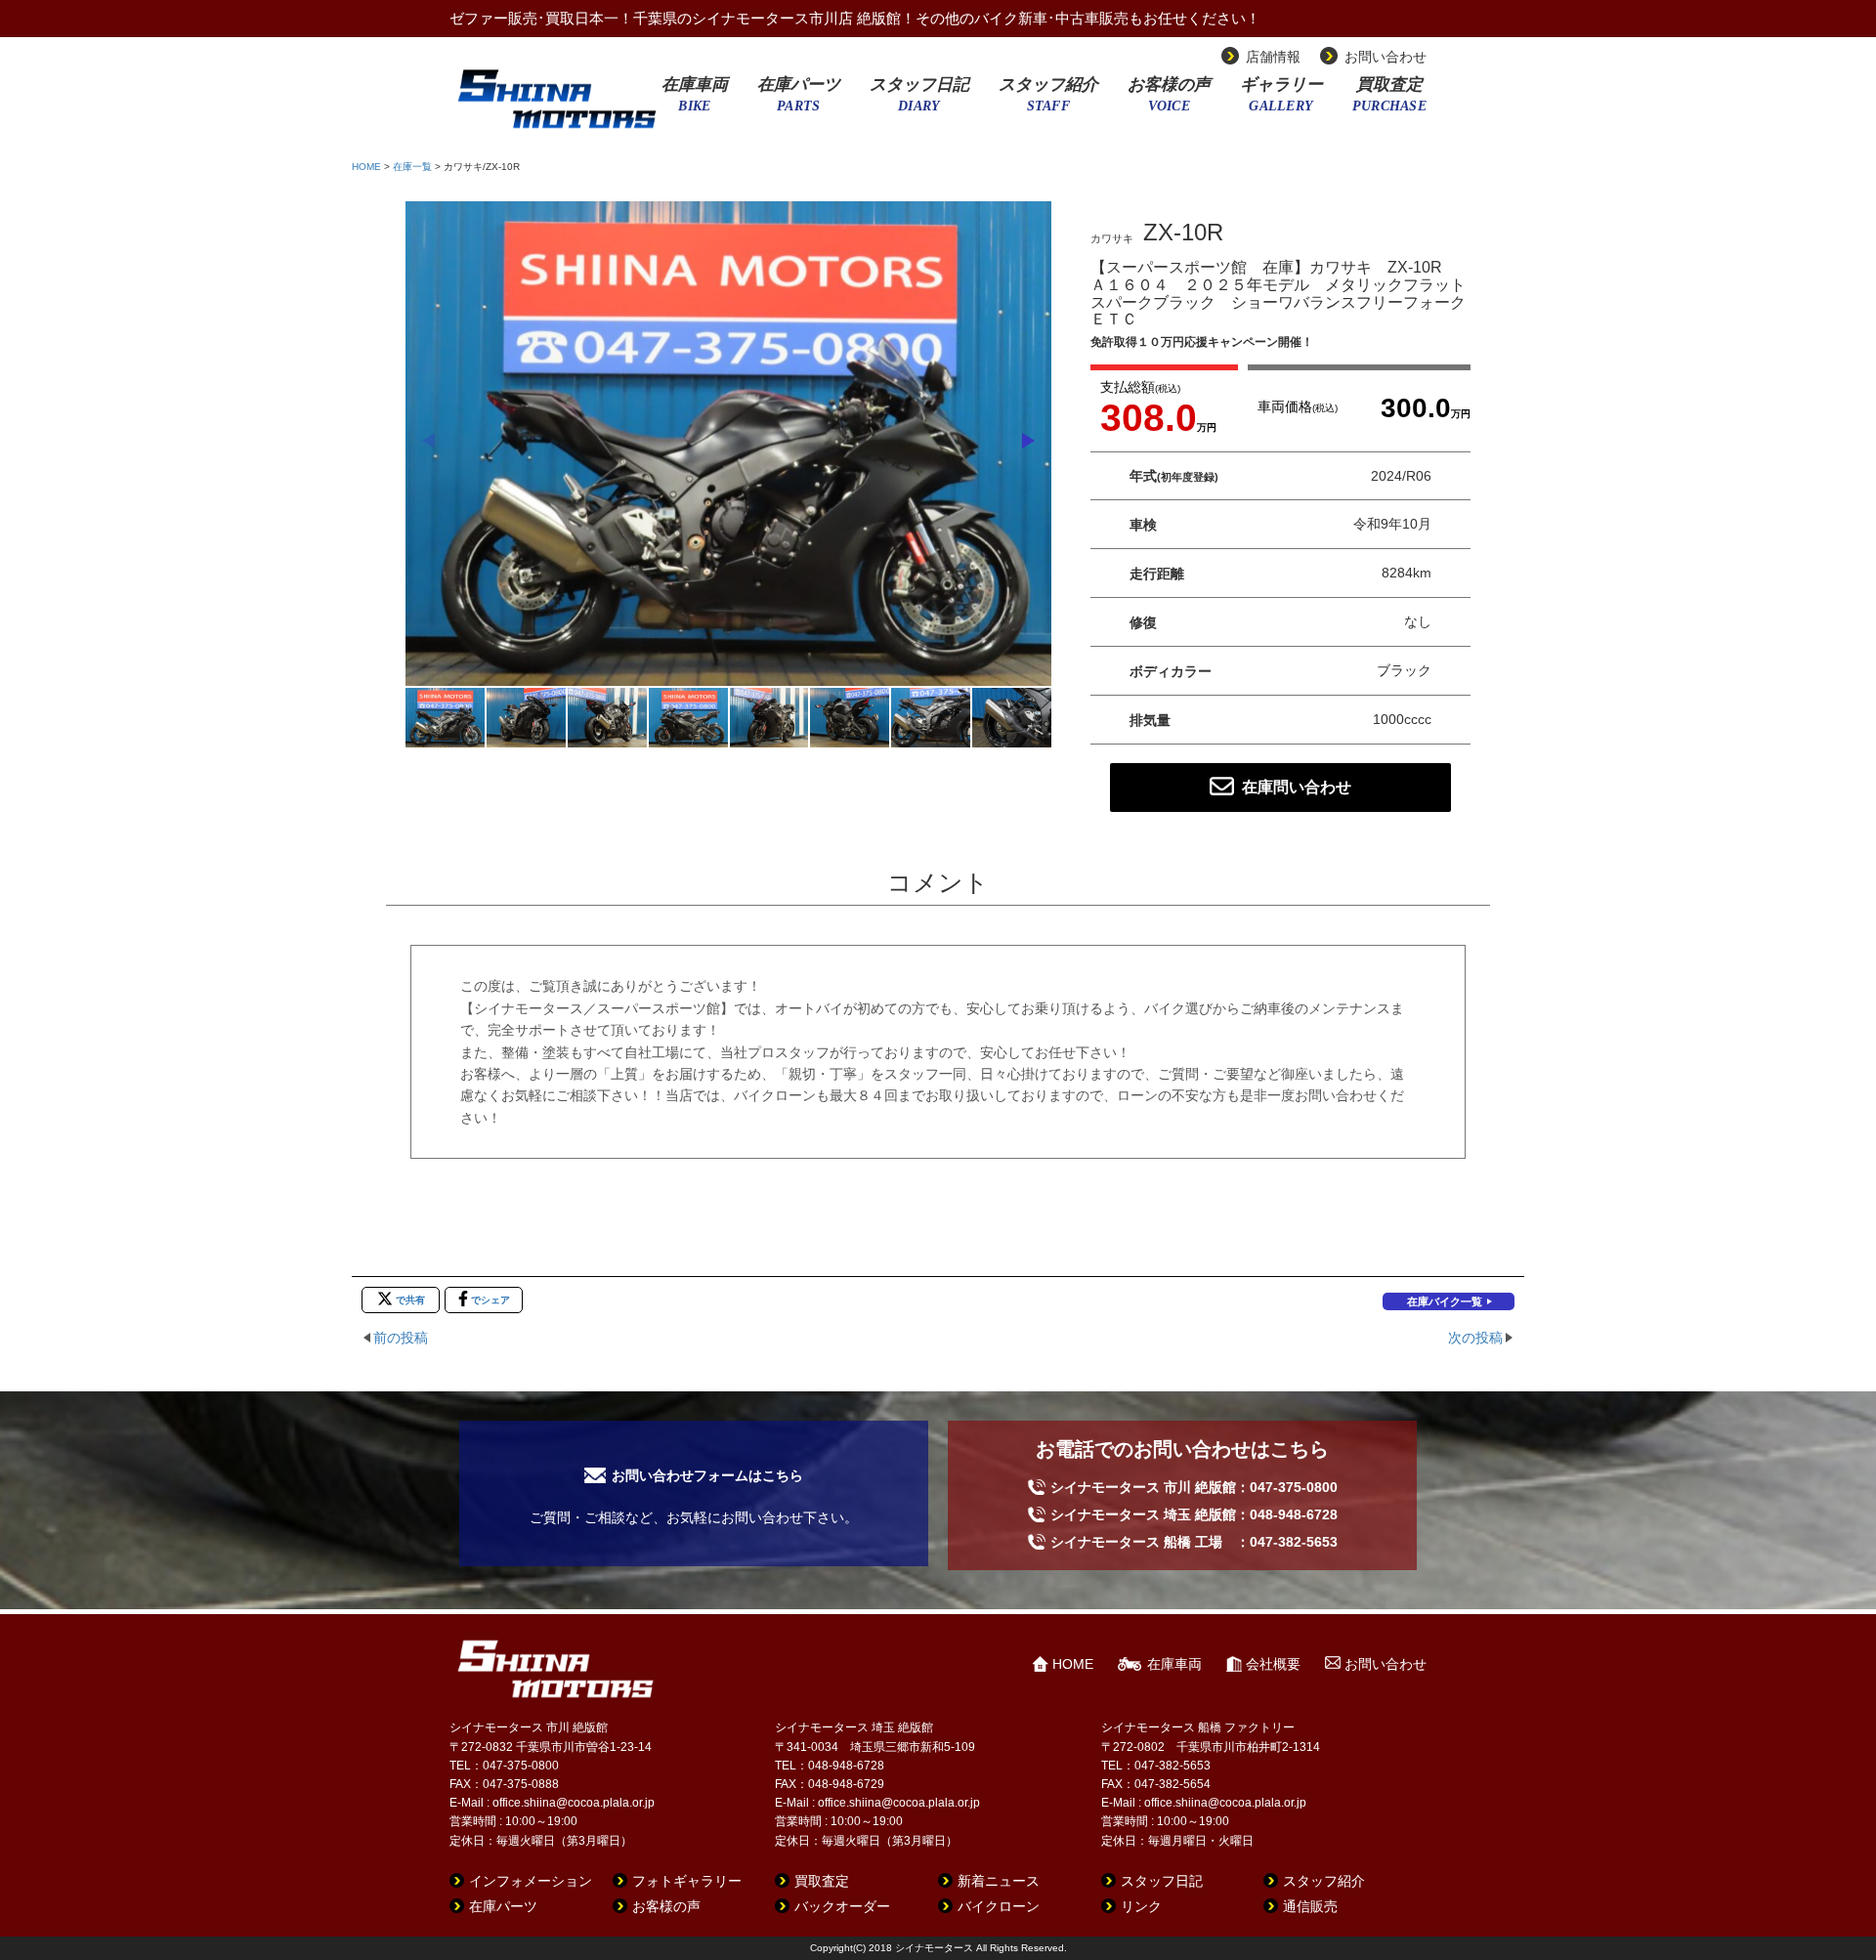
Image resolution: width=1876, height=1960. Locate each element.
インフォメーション (531, 1881)
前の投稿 (401, 1338)
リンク (1141, 1906)
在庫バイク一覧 (1445, 1301)
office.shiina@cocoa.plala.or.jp (574, 1803)
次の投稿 (1475, 1338)
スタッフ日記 (919, 101)
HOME (366, 167)
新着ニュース (999, 1881)
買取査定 (1389, 101)
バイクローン (999, 1906)
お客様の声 (1169, 101)
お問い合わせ (1386, 57)
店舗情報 (1273, 57)
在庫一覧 (412, 167)
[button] (1028, 441)
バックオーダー (842, 1906)
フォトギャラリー (687, 1881)
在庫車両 (695, 101)
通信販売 (1310, 1906)
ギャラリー (1281, 101)
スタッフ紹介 (1048, 101)
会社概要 (1273, 1664)
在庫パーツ (799, 101)
